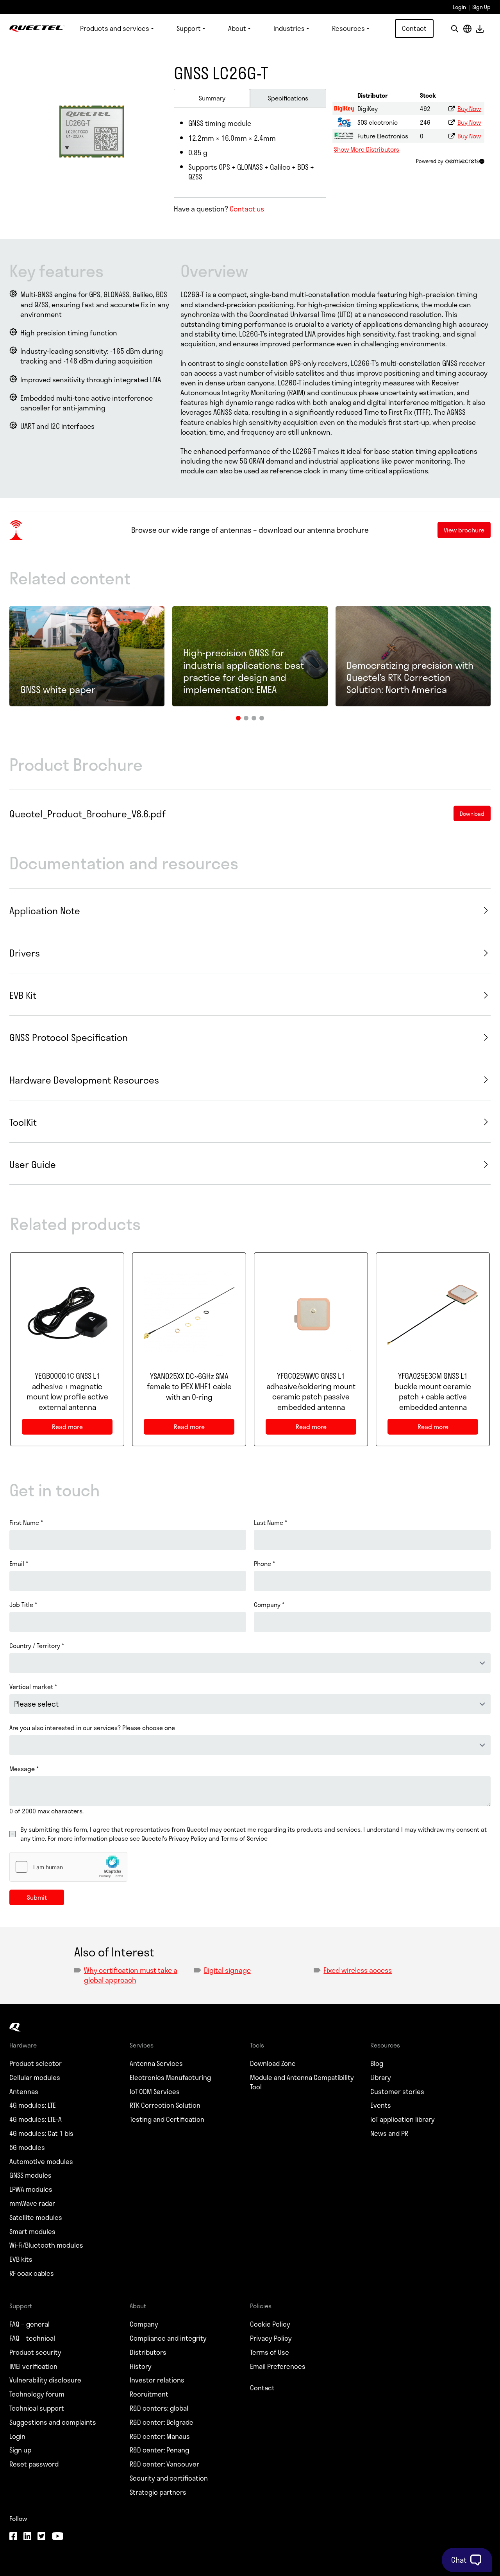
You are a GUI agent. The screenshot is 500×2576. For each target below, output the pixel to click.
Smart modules (32, 2232)
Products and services (115, 28)
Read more (77, 1428)
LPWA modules (31, 2189)
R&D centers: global (159, 2408)
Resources (348, 28)
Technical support (37, 2408)
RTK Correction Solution (165, 2105)
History (141, 2366)
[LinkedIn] (27, 2537)
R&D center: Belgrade (162, 2422)
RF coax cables (32, 2273)
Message (24, 1769)
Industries (289, 28)
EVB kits (21, 2259)
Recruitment (149, 2394)
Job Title (23, 1605)
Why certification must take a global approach (131, 1975)
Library (381, 2078)
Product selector (36, 2064)
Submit (37, 1897)
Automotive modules (41, 2162)
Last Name (271, 1523)
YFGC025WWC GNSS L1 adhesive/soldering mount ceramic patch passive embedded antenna (311, 1392)
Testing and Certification (167, 2119)
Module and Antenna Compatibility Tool (302, 2082)
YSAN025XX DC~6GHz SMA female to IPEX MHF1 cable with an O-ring (189, 1387)
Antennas (24, 2092)
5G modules (27, 2148)
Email (19, 1564)
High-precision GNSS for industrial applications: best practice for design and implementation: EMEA (244, 671)
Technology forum (37, 2394)
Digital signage (227, 1970)
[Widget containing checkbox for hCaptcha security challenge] (68, 1867)
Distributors (148, 2352)
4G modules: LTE (33, 2105)
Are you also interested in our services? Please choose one (92, 1728)
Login (459, 7)
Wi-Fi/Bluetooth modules (46, 2245)
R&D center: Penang (159, 2450)
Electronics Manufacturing (170, 2078)
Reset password (34, 2464)
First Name (26, 1523)
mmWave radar (32, 2203)
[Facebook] (13, 2537)
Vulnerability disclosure (45, 2380)
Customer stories (397, 2092)
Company (269, 1605)
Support (189, 28)
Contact (414, 28)
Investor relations (157, 2380)
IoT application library (403, 2119)
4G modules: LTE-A (36, 2119)
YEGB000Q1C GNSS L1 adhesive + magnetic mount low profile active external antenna (67, 1392)
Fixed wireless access (358, 1970)
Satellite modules (36, 2218)
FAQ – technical (32, 2338)
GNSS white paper (58, 689)
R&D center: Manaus (160, 2436)
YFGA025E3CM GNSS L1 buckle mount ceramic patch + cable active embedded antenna (433, 1392)
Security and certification (169, 2478)
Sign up (20, 2450)
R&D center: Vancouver (164, 2464)
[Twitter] (41, 2537)
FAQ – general (29, 2324)
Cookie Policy (270, 2324)
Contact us (247, 209)
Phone (264, 1564)
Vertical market (33, 1687)
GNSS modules (30, 2175)
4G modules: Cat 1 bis (41, 2134)
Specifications (288, 98)
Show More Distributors (367, 149)
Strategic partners (158, 2492)
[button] (238, 718)
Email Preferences (278, 2366)
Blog (377, 2064)
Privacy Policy (271, 2338)
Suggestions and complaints (53, 2422)
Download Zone (273, 2064)
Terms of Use (270, 2352)
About (237, 28)
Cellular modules (35, 2078)
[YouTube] (57, 2537)
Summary (212, 98)
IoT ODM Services (155, 2092)
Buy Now (469, 108)
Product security (35, 2352)
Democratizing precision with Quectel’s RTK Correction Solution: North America (410, 677)
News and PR (389, 2134)
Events (381, 2105)
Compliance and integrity (168, 2338)
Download (480, 29)
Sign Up (481, 7)
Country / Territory (37, 1646)
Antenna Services (156, 2064)
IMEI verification (33, 2366)
